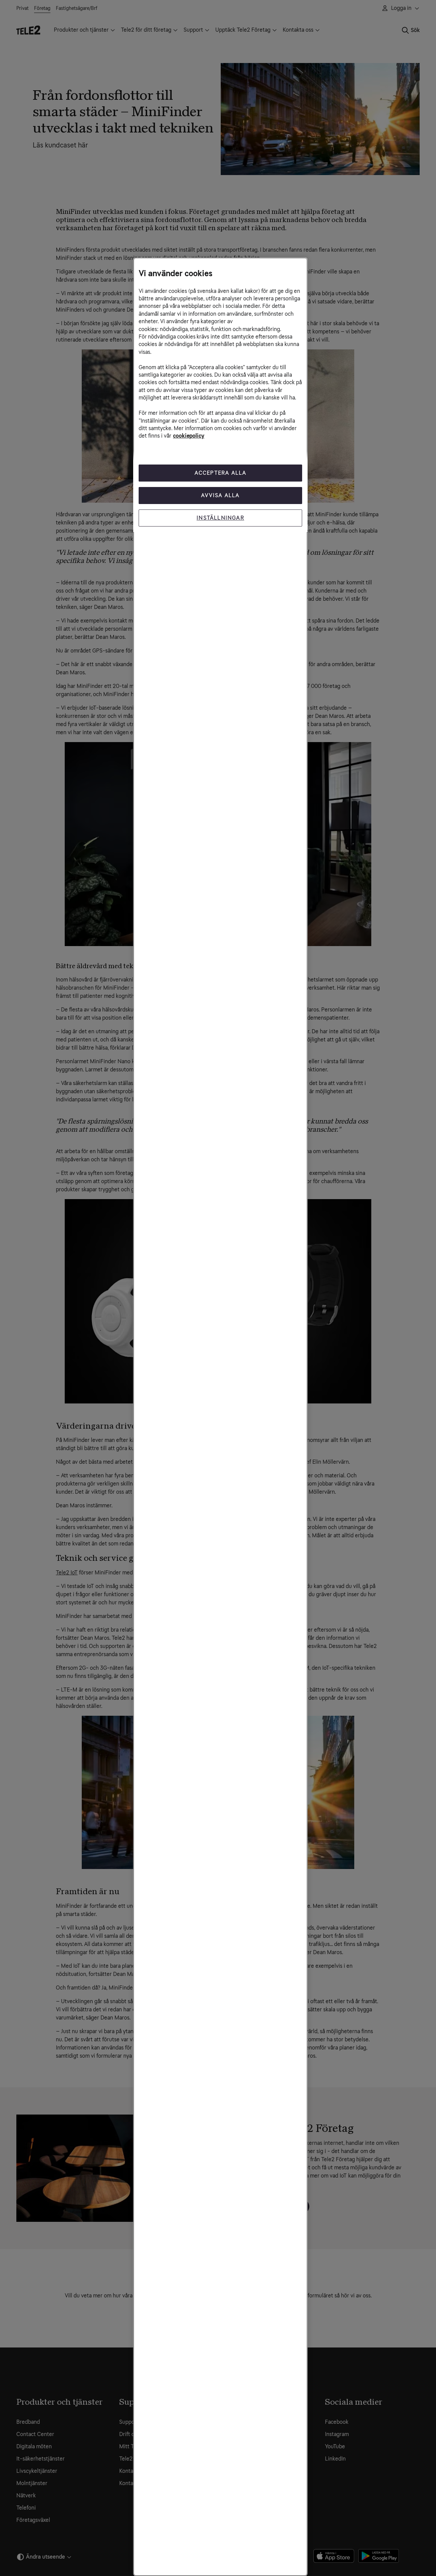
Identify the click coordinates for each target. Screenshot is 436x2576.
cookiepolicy (189, 436)
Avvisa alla (220, 495)
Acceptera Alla (221, 473)
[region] (220, 1417)
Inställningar (220, 518)
